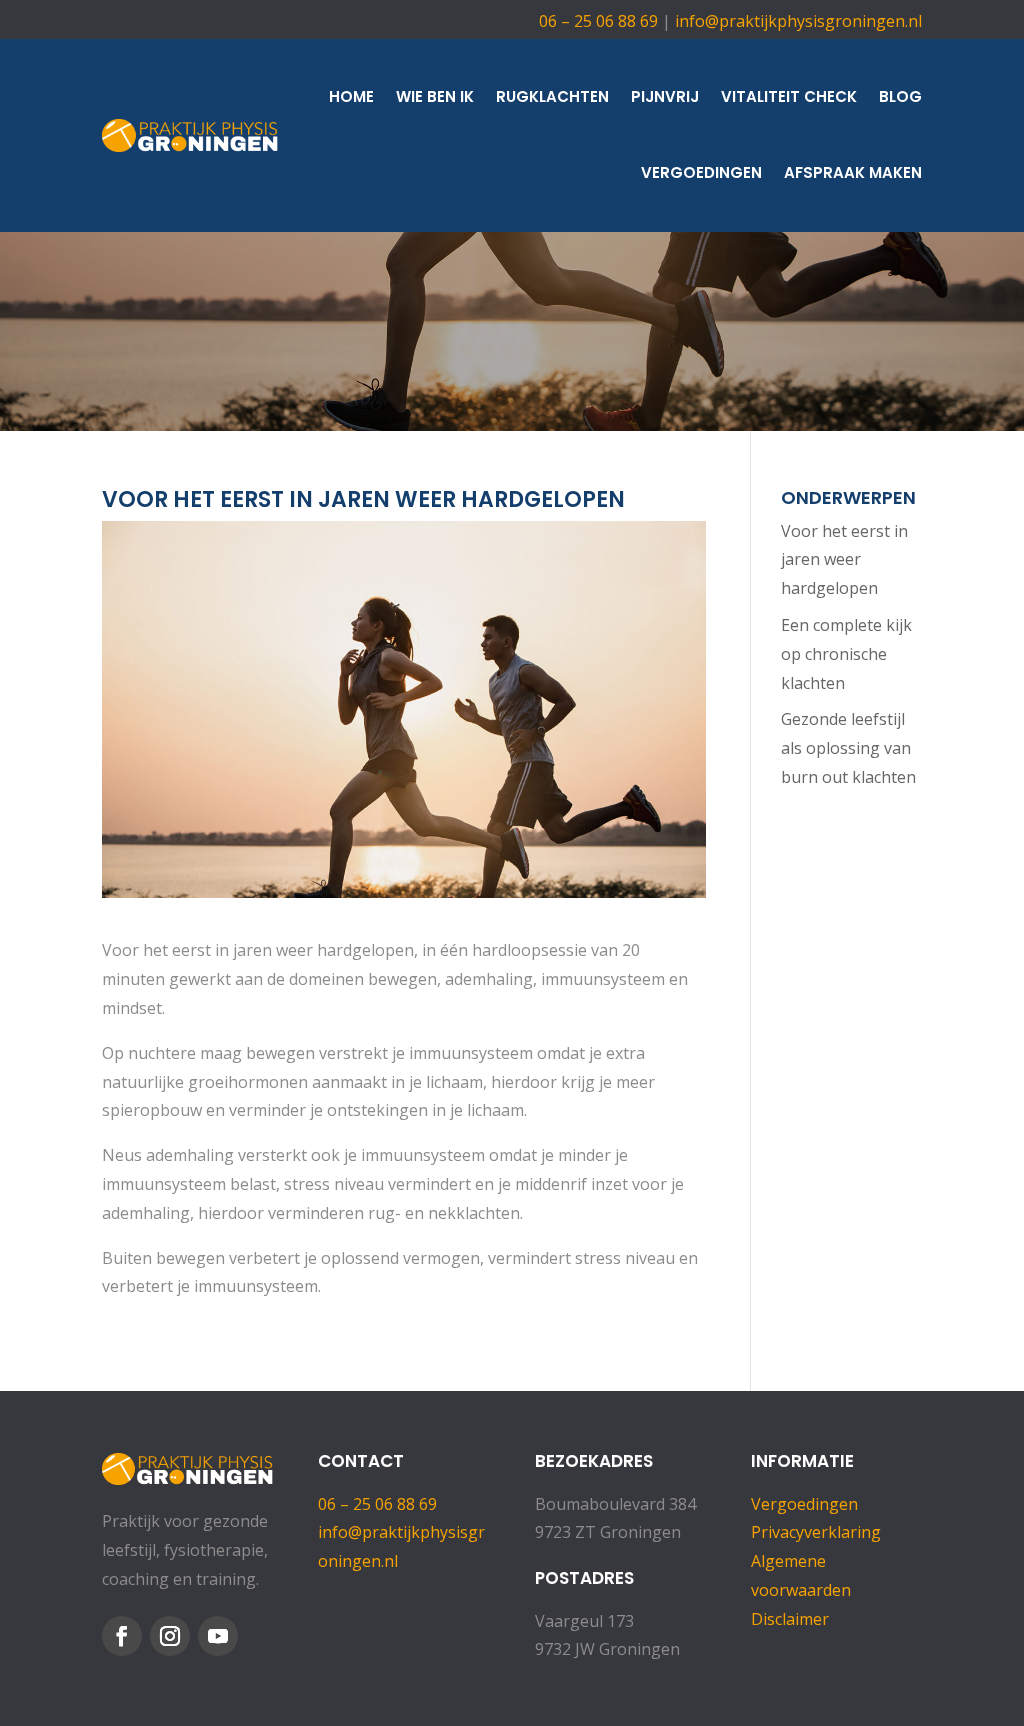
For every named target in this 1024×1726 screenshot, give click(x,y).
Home (351, 96)
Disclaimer (790, 1619)
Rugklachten (552, 96)
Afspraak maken (853, 172)
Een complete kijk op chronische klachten (846, 654)
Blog (900, 96)
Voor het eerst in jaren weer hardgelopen (844, 560)
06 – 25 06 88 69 (598, 21)
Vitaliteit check (789, 96)
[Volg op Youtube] (218, 1636)
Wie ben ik (435, 96)
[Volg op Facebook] (122, 1636)
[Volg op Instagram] (170, 1636)
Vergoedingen (701, 172)
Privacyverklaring (816, 1532)
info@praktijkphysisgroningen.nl (798, 21)
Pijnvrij (665, 96)
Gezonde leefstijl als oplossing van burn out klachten (848, 748)
